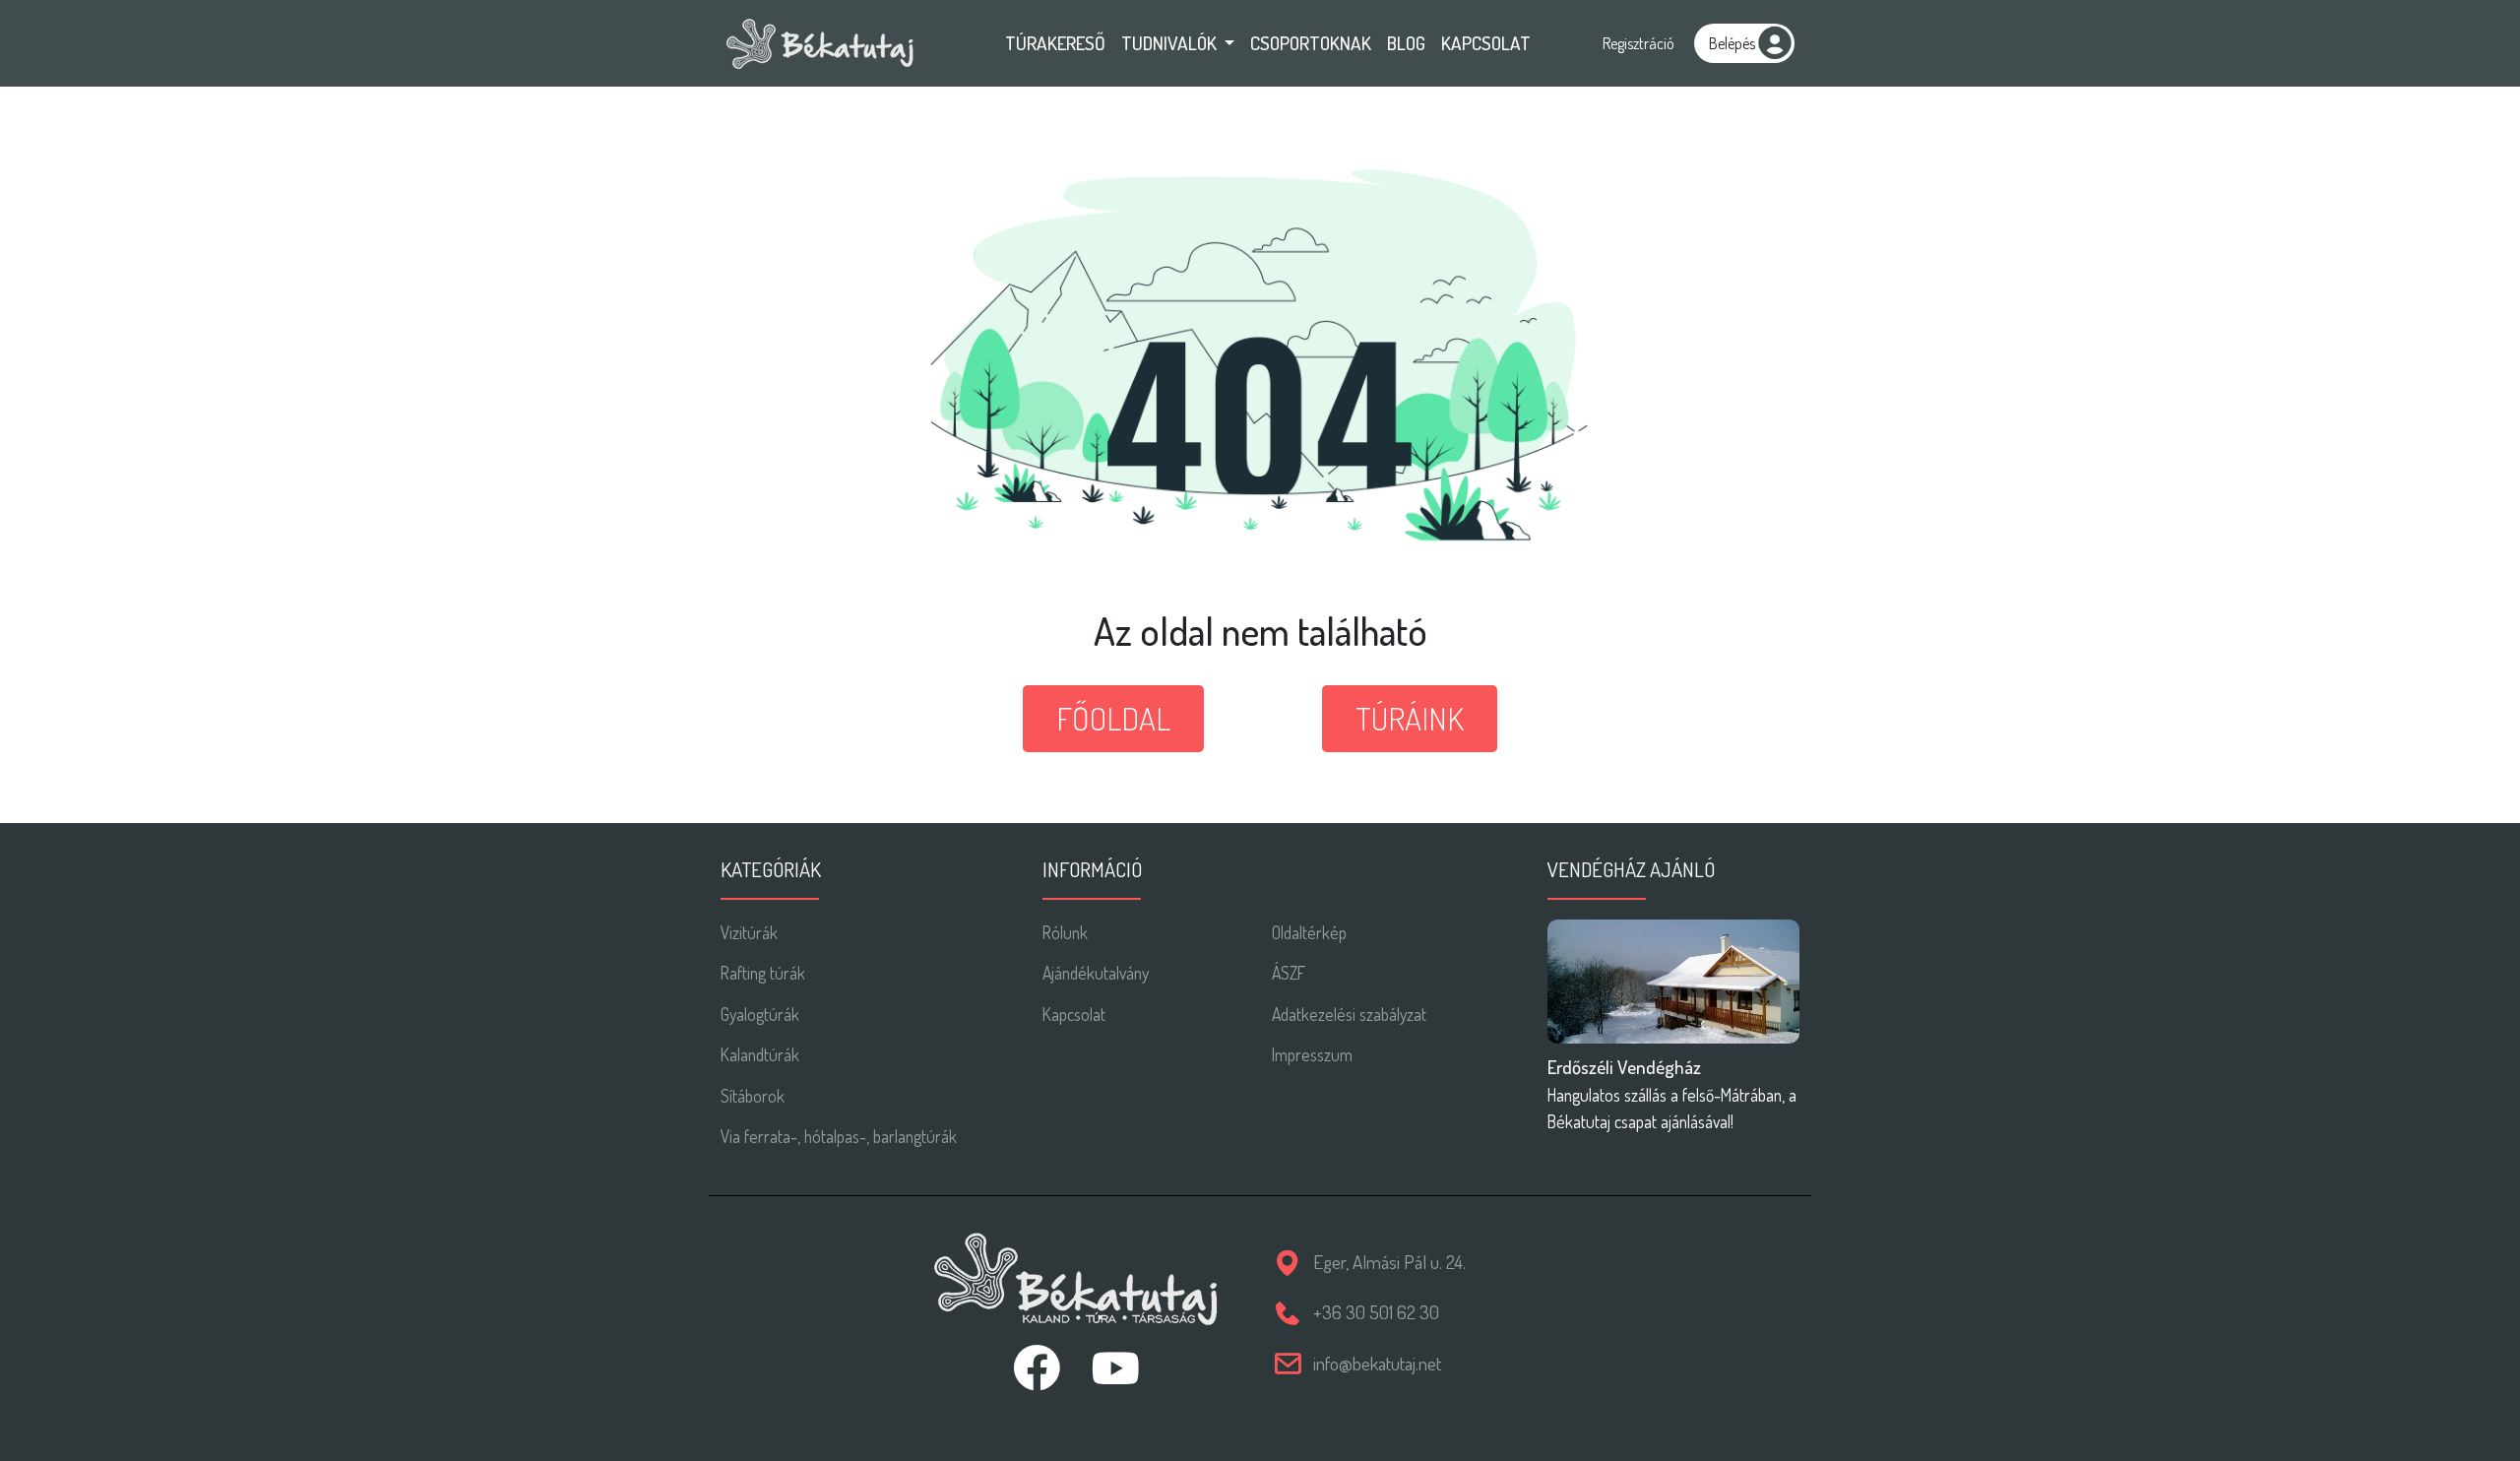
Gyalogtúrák (760, 1014)
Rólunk (1065, 932)
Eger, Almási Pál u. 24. (1389, 1262)
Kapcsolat (1486, 43)
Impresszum (1312, 1054)
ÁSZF (1289, 973)
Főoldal (1113, 718)
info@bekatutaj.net (1377, 1363)
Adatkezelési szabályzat (1349, 1014)
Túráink (1410, 718)
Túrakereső (1055, 43)
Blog (1406, 43)
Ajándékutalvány (1096, 973)
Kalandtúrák (760, 1054)
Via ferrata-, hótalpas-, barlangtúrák (839, 1136)
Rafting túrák (763, 973)
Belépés (1732, 43)
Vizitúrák (749, 932)
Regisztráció (1638, 43)
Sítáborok (753, 1096)
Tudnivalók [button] (1171, 43)
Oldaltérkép (1309, 932)
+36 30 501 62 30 (1376, 1312)
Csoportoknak (1311, 43)
